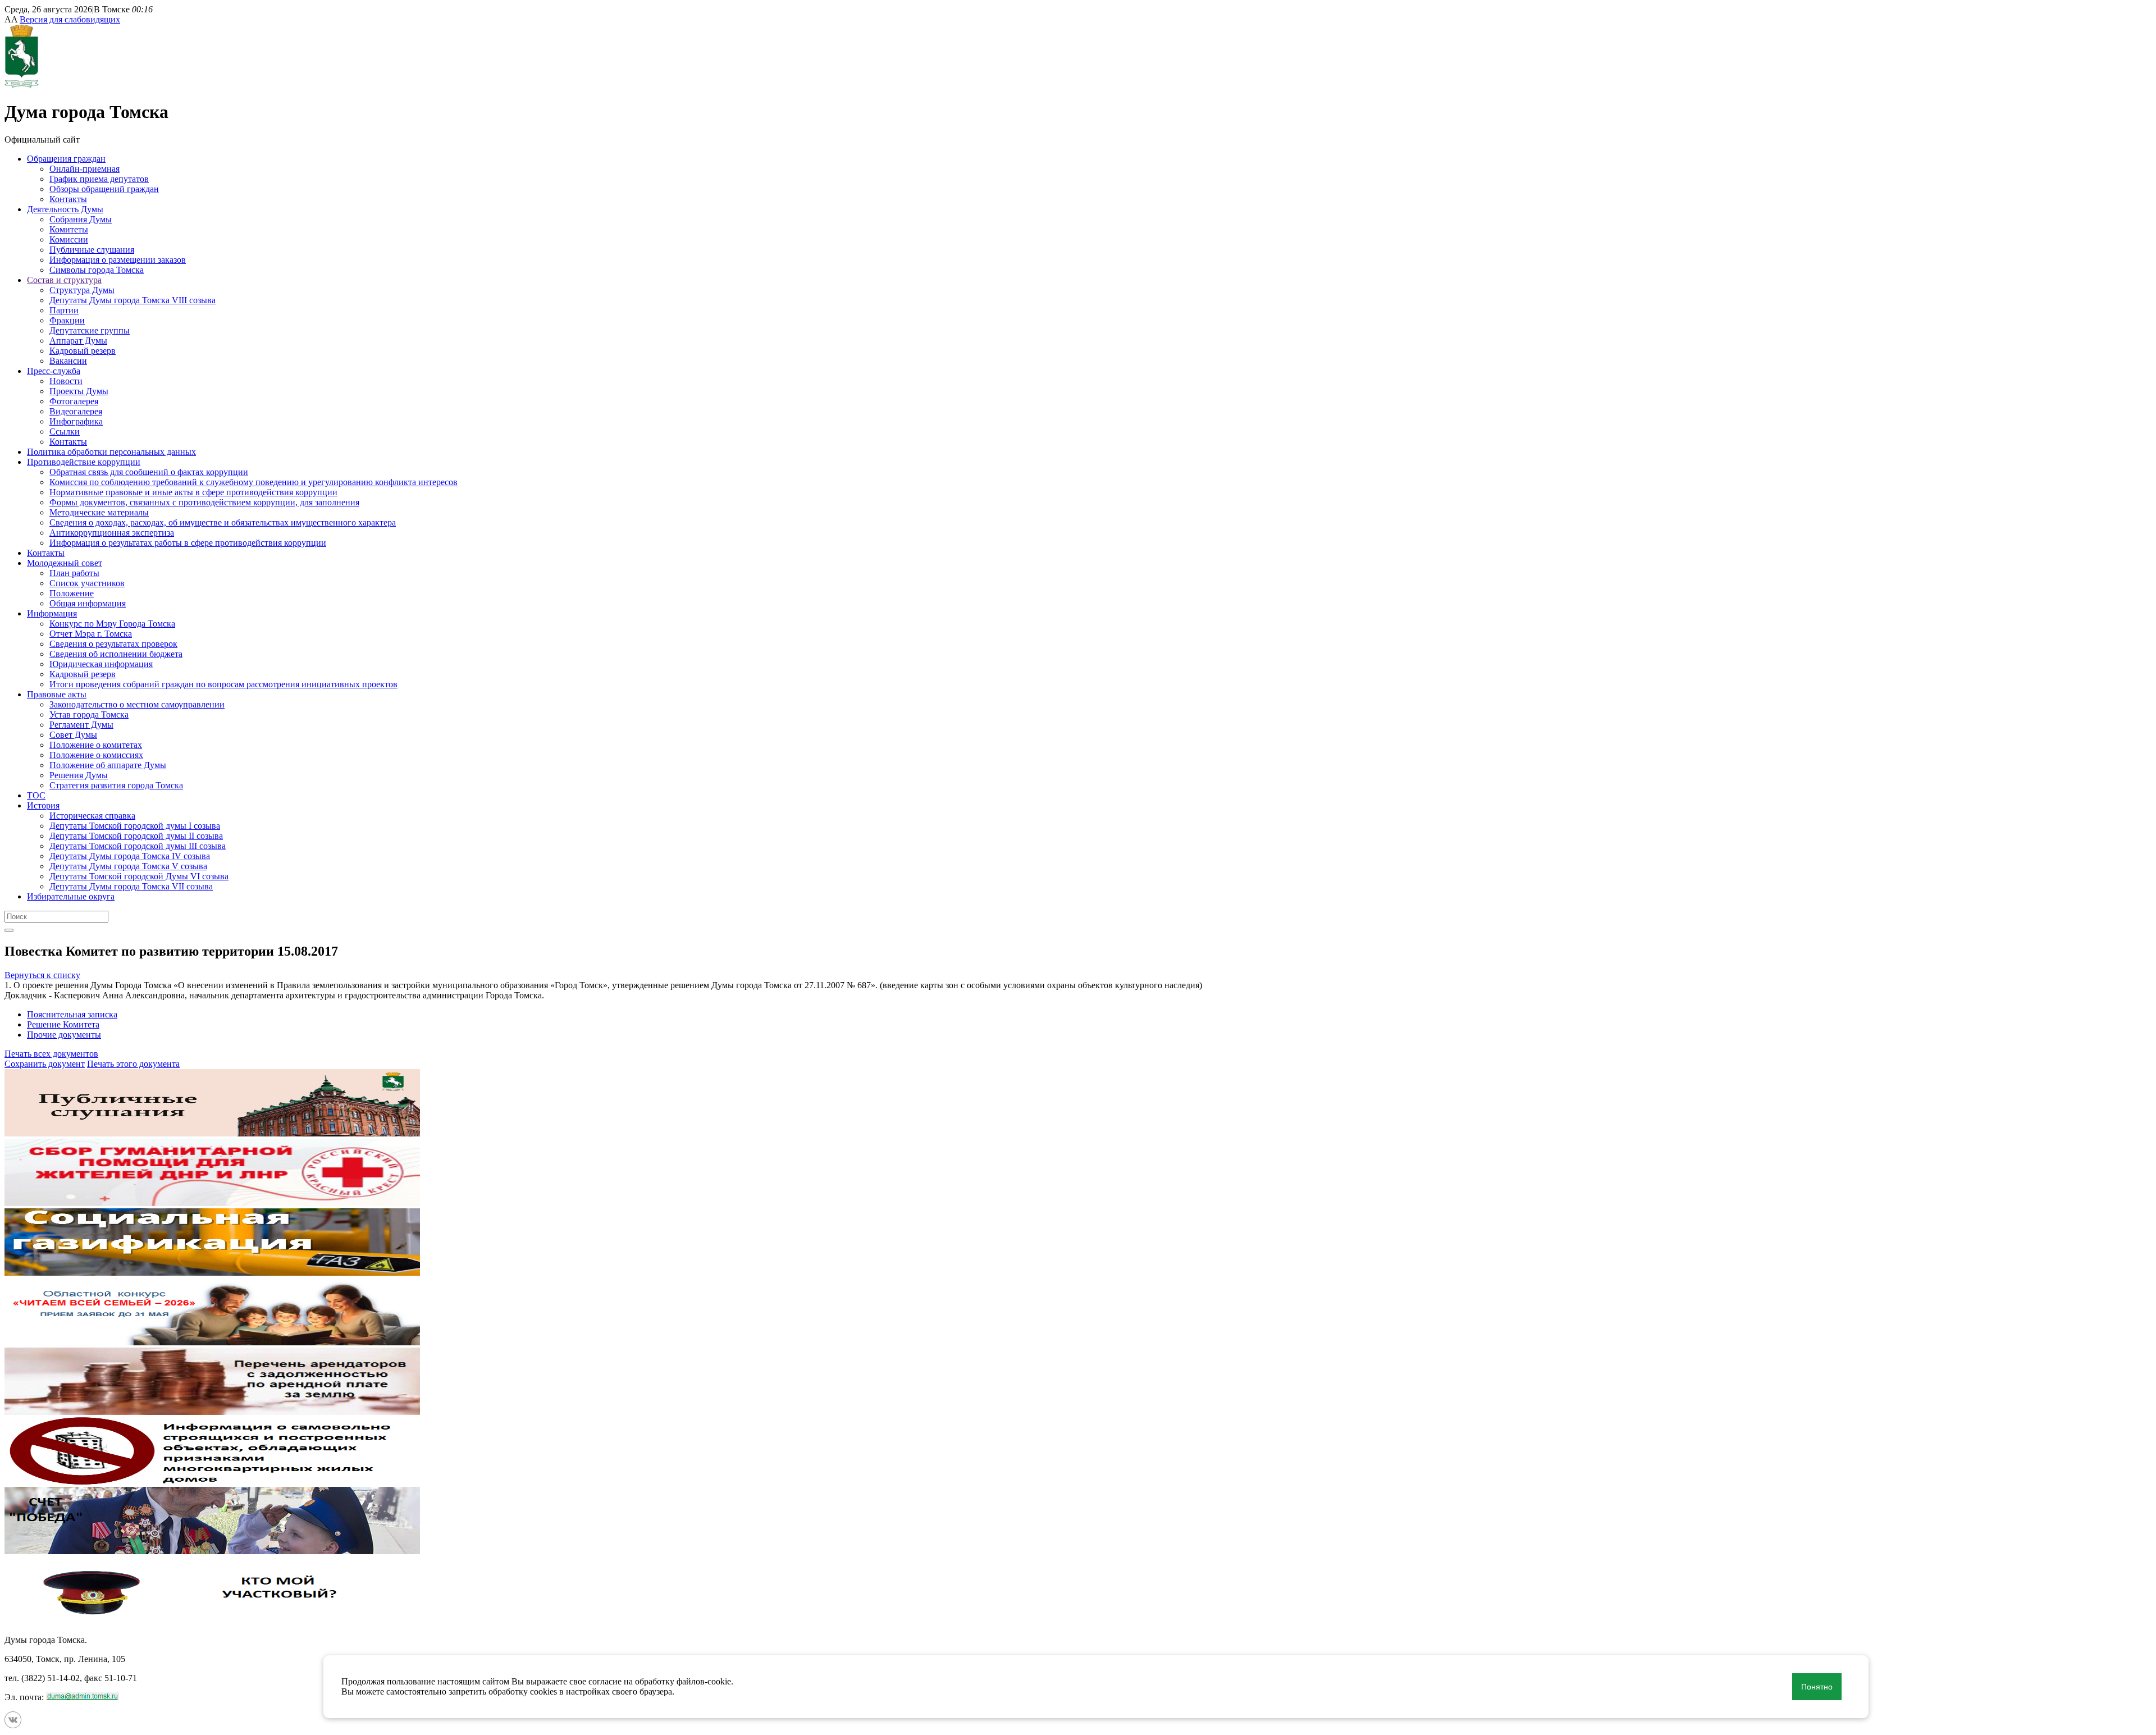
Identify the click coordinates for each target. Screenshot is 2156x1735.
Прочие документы (64, 1035)
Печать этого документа (133, 1064)
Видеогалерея (76, 411)
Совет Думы (73, 735)
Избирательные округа (71, 896)
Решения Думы (79, 775)
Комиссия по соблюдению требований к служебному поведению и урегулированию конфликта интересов (253, 482)
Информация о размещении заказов (118, 260)
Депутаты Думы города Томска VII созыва (131, 886)
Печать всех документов (51, 1054)
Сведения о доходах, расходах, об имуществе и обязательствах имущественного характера (223, 522)
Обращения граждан (66, 159)
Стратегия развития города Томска (116, 785)
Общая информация (88, 603)
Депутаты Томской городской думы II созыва (136, 836)
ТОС (36, 795)
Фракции (67, 320)
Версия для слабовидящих (70, 19)
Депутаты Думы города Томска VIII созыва (133, 300)
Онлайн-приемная (84, 169)
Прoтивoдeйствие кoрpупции (84, 462)
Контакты (68, 199)
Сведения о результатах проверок (113, 644)
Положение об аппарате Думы (108, 765)
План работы (74, 573)
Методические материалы (99, 512)
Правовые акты (57, 694)
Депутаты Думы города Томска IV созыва (130, 856)
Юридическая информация (101, 664)
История (43, 805)
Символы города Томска (97, 270)
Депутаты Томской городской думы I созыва (135, 826)
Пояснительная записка (72, 1014)
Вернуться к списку (42, 975)
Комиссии (69, 239)
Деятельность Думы (65, 209)
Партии (64, 310)
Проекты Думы (79, 391)
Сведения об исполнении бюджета (116, 654)
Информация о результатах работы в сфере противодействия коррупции (188, 543)
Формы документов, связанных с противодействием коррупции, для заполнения (204, 502)
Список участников (87, 583)
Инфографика (76, 421)
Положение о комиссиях (96, 755)
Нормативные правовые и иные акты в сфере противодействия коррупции (193, 492)
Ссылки (65, 432)
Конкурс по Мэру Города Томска (112, 624)
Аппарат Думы (78, 341)
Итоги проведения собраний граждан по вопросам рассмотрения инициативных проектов (223, 684)
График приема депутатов (99, 179)
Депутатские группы (90, 330)
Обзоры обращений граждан (104, 189)
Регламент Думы (81, 725)
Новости (66, 381)
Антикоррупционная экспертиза (112, 533)
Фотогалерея (74, 401)
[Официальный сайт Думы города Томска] (22, 85)
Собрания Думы (81, 219)
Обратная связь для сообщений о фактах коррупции (149, 472)
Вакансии (68, 361)
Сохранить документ (45, 1064)
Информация (52, 613)
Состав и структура (64, 280)
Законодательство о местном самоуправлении (137, 704)
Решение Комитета (63, 1024)
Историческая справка (92, 816)
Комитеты (69, 229)
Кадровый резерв (83, 351)
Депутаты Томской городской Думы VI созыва (139, 876)
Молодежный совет (65, 563)
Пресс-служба (54, 371)
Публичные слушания (92, 250)
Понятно (1817, 1687)
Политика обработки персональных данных (111, 452)
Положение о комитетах (96, 745)
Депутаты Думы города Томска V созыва (128, 866)
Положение (72, 593)
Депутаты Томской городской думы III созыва (138, 846)
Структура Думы (82, 290)
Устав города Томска (89, 714)
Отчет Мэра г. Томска (91, 634)
